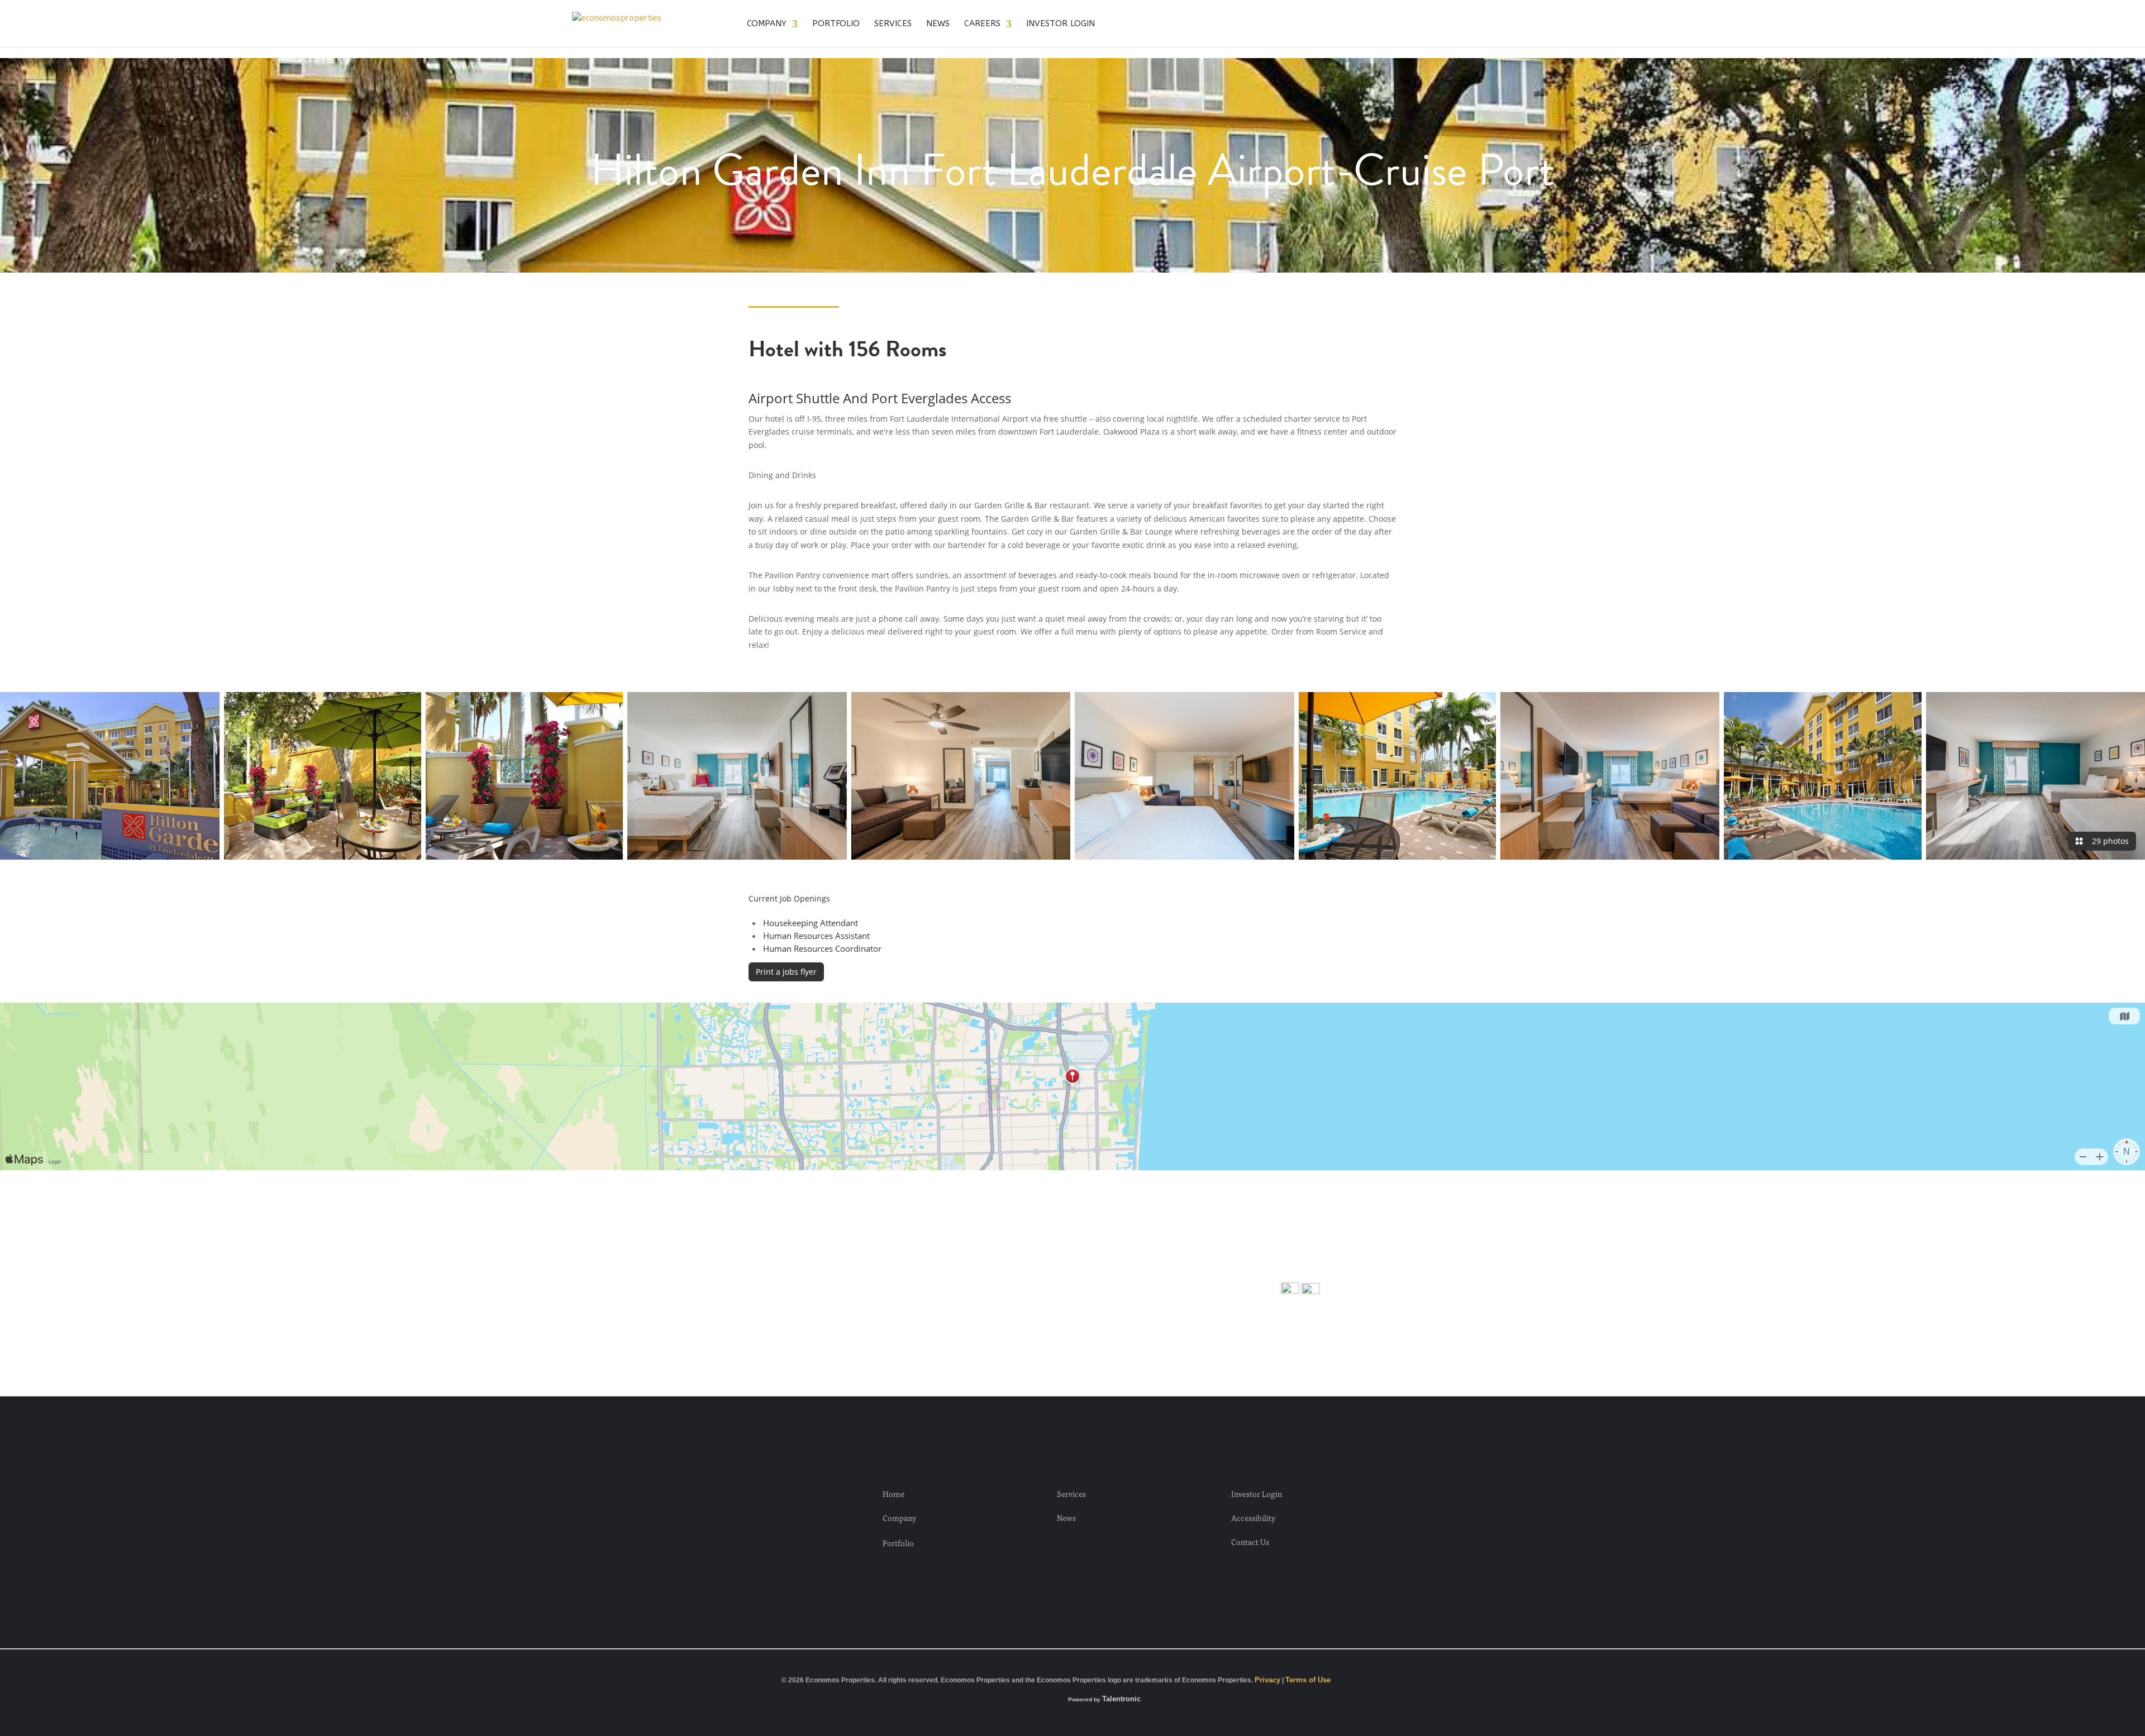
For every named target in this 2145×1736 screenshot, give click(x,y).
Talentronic (1121, 1699)
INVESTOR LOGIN (1060, 24)
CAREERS (982, 24)
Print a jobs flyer (786, 972)
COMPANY (767, 24)
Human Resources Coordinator (822, 948)
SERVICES (893, 24)
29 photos (2108, 841)
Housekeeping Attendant (811, 923)
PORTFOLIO (836, 24)
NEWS (938, 24)
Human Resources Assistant (816, 936)
